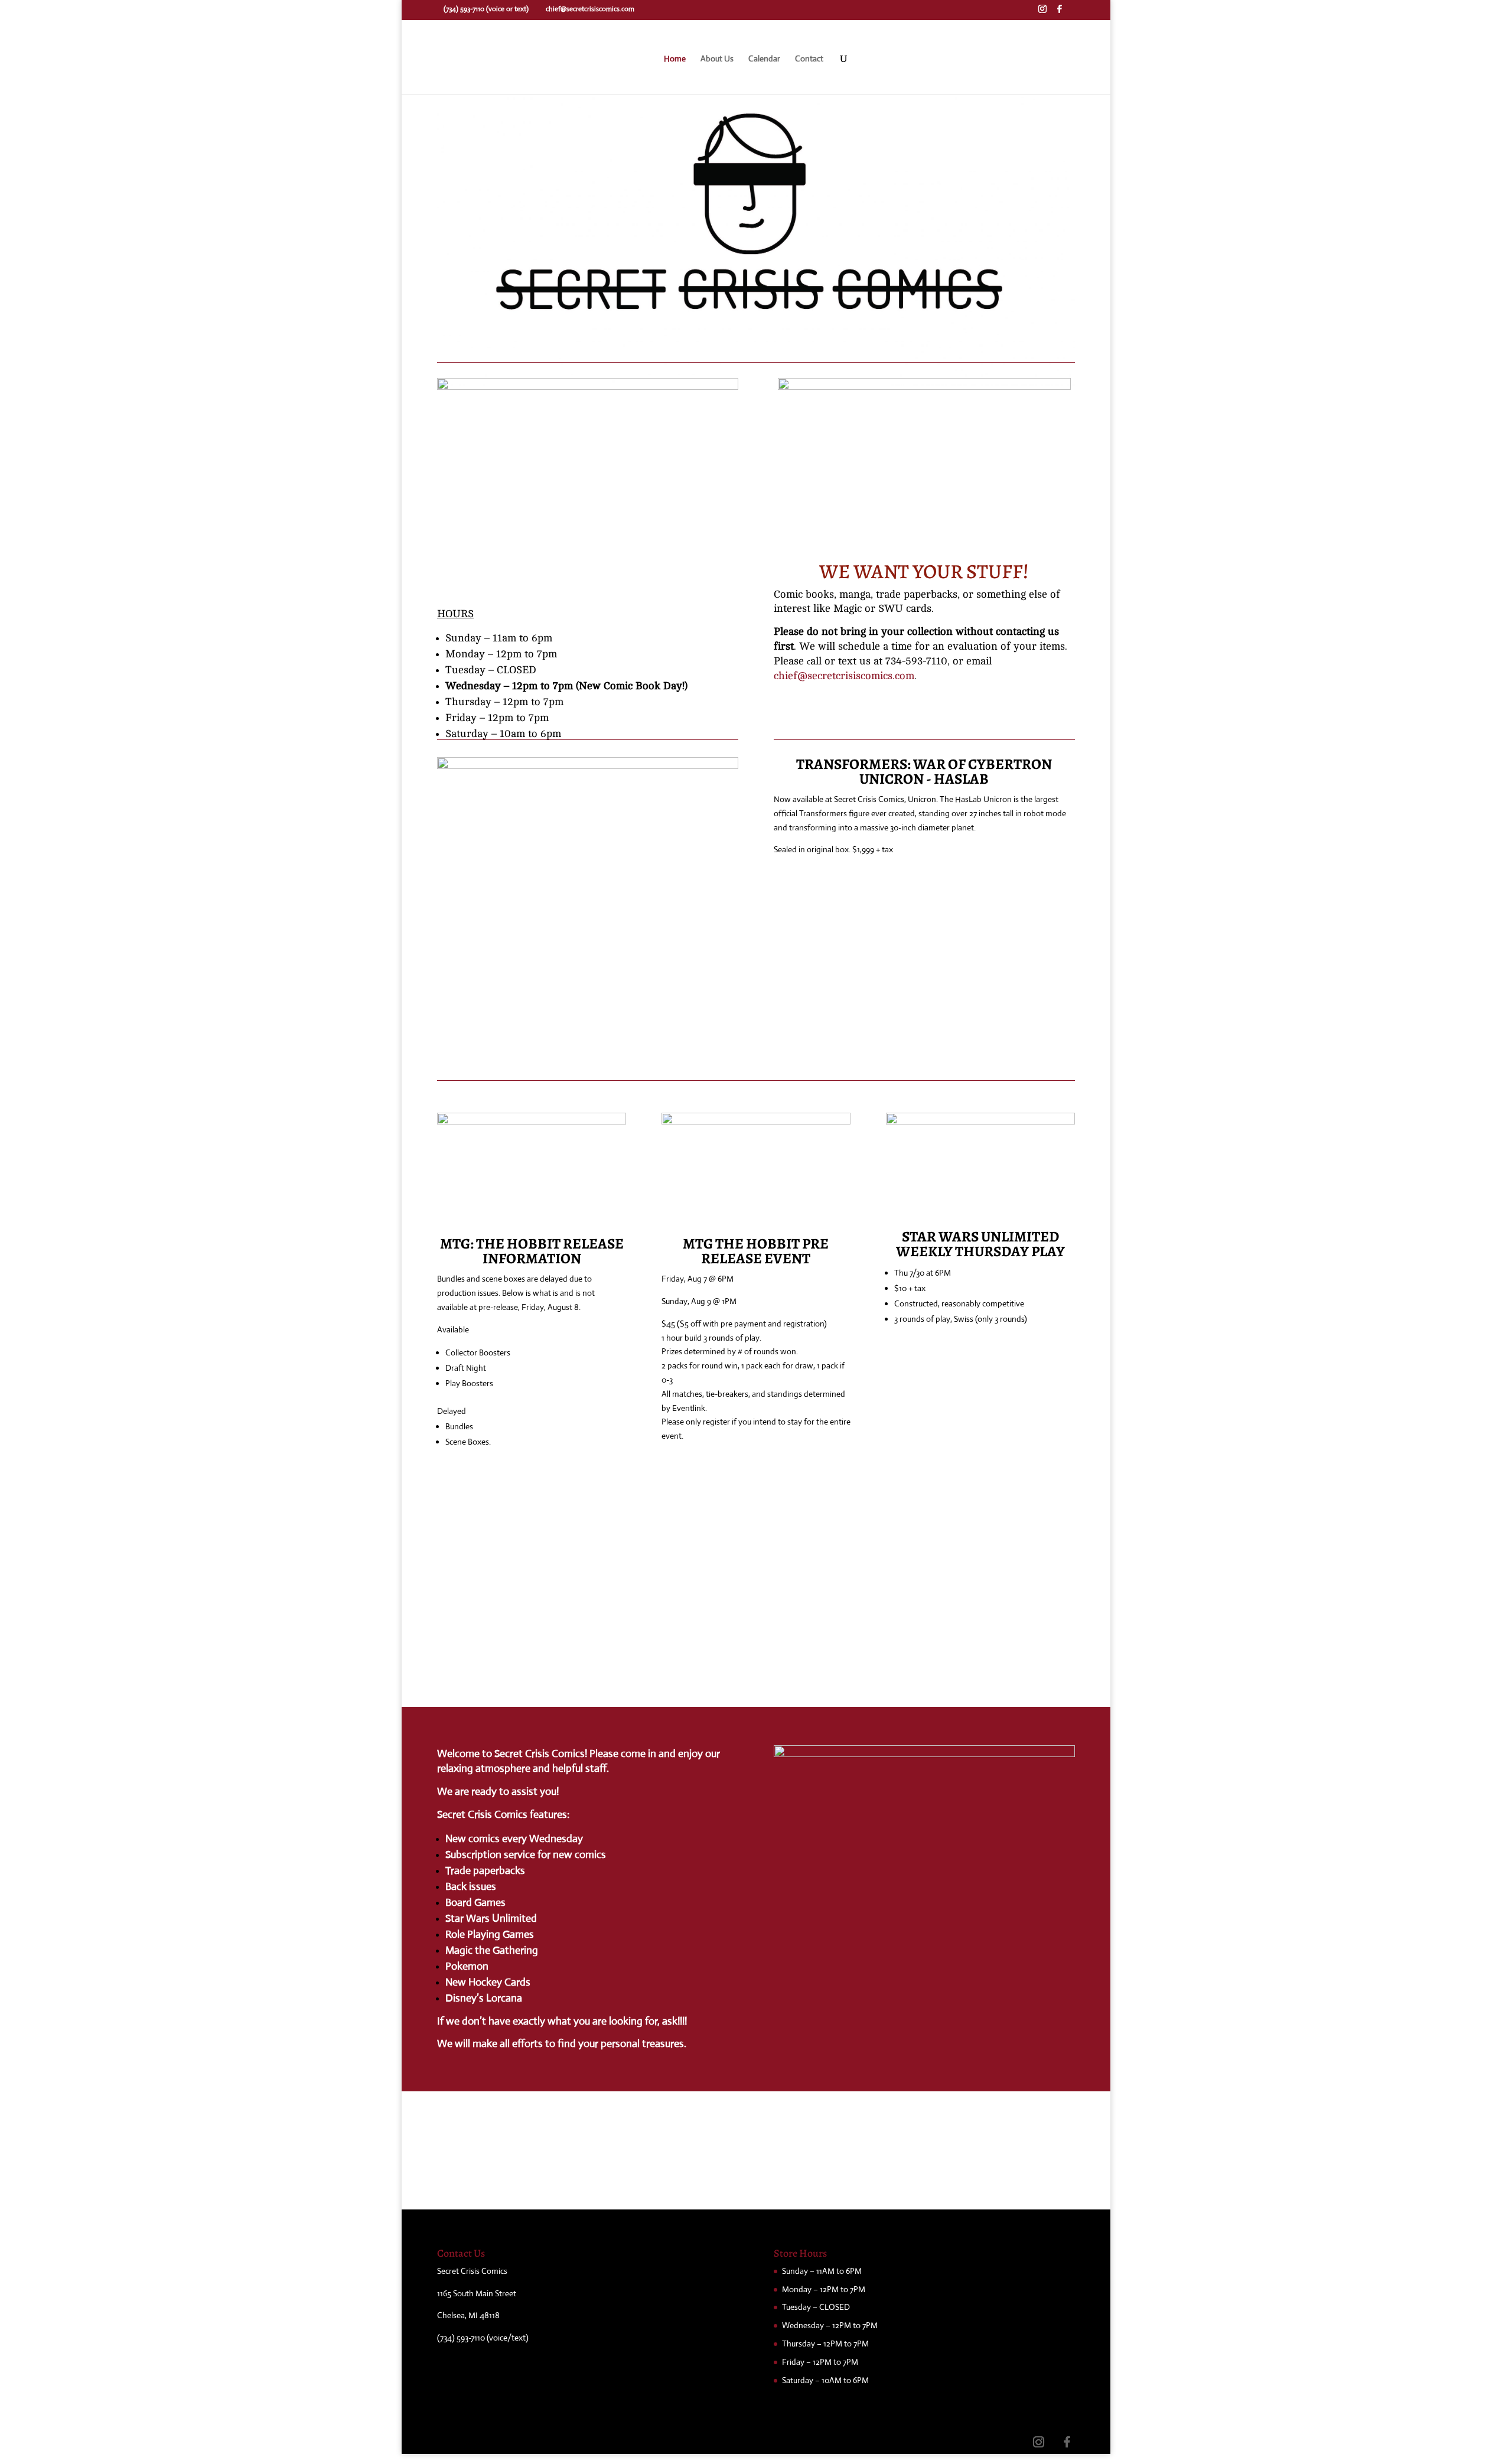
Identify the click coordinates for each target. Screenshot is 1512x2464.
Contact (809, 59)
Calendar (764, 59)
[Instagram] (1042, 12)
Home (675, 59)
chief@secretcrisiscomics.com (844, 676)
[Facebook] (1060, 12)
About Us (717, 59)
